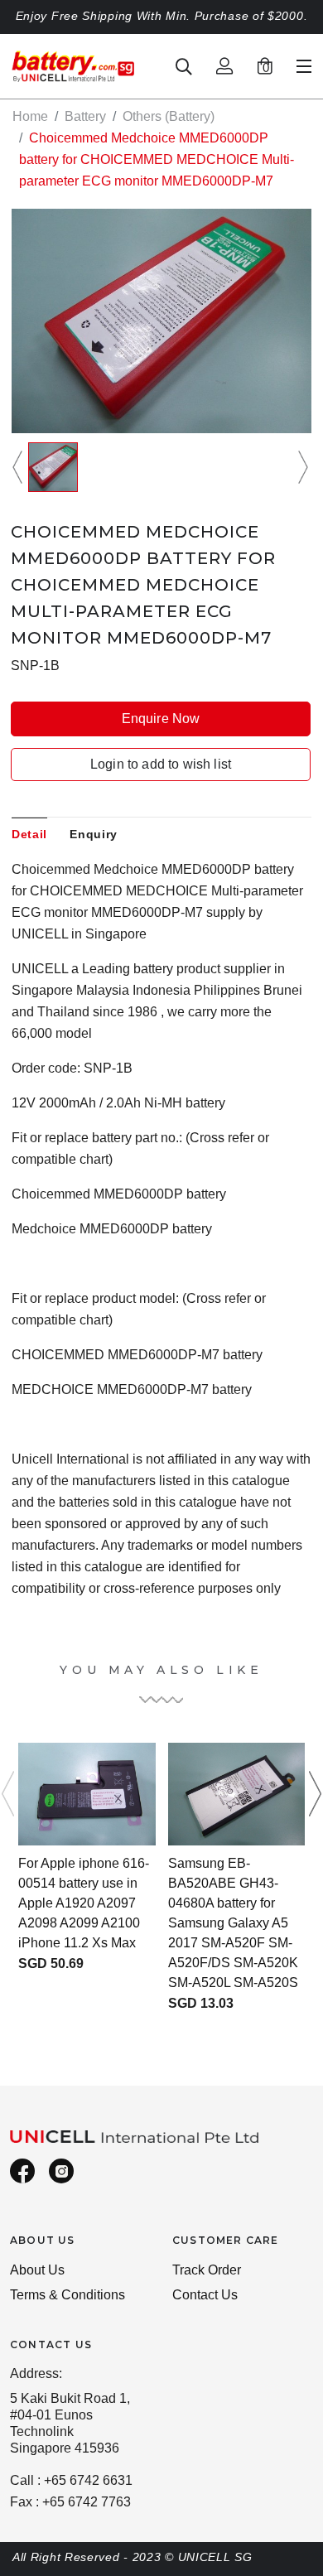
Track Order (207, 2270)
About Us (37, 2270)
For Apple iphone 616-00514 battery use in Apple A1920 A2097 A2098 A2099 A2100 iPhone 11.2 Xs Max (84, 1903)
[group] (53, 467)
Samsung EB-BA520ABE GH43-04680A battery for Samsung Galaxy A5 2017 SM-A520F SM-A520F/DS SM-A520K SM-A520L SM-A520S (233, 1923)
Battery (85, 116)
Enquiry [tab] (94, 834)
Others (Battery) (169, 116)
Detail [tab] (29, 834)
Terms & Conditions (67, 2295)
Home (30, 116)
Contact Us (205, 2295)
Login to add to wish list (161, 764)
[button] (20, 467)
